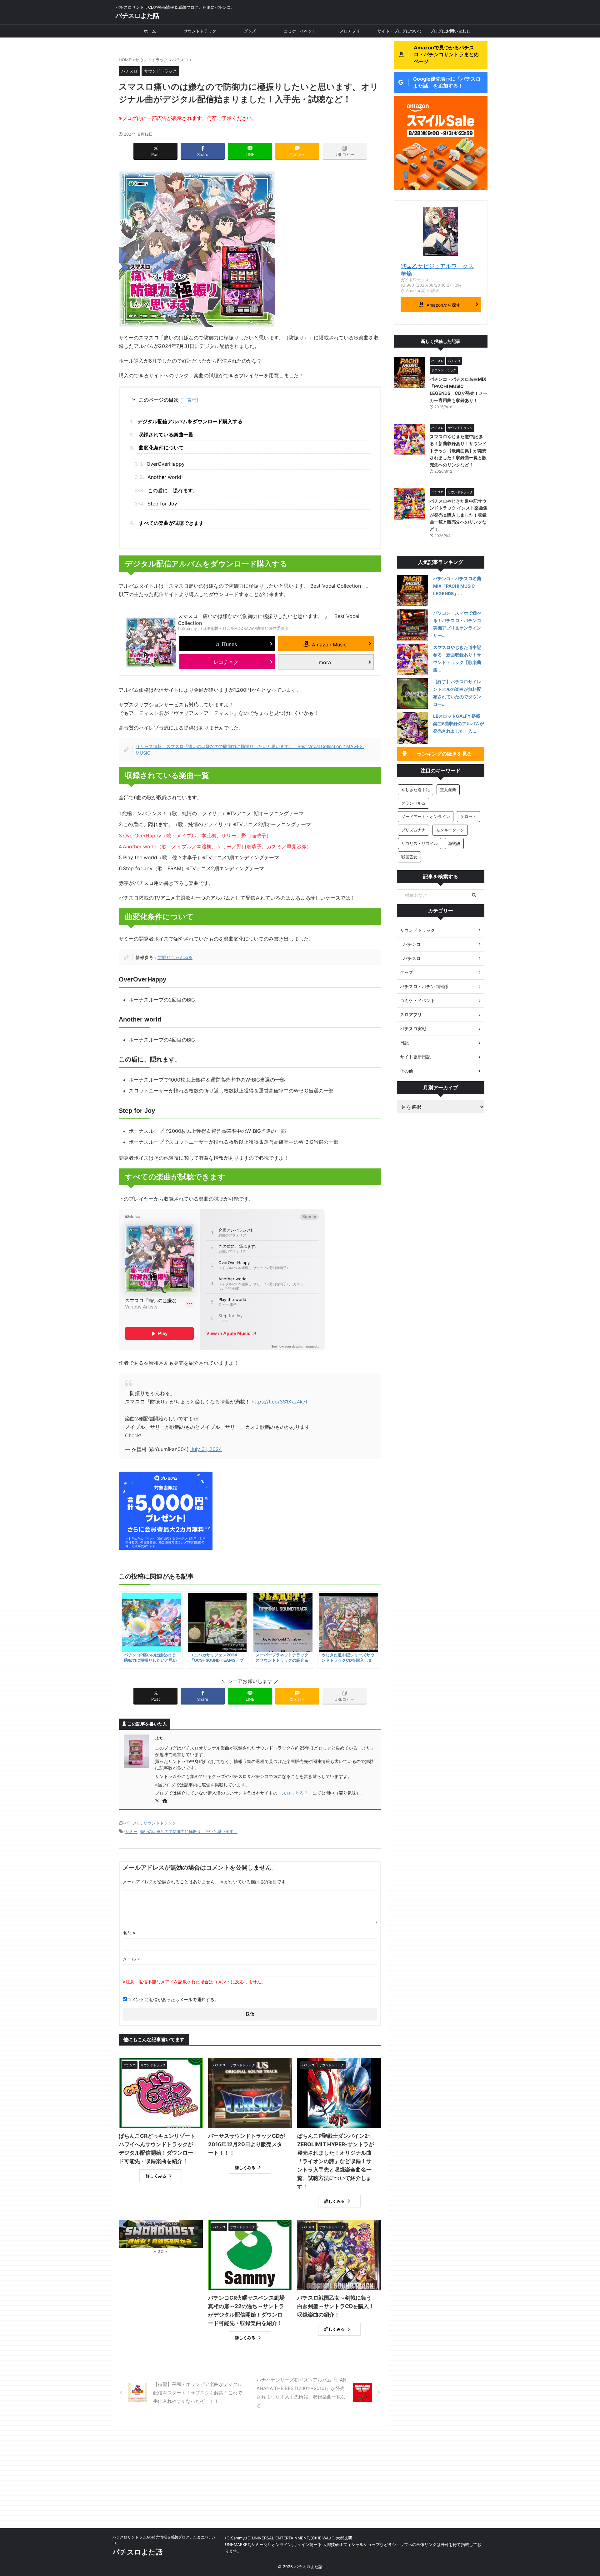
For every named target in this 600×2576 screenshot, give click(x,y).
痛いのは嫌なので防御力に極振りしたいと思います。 (189, 1831)
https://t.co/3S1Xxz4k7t (280, 1402)
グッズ (250, 31)
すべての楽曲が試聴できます (171, 523)
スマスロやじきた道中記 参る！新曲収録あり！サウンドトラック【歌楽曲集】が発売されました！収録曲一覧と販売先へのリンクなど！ (458, 451)
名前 (129, 1933)
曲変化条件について (161, 448)
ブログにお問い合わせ (450, 31)
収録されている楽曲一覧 (166, 434)
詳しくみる (156, 2176)
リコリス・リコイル (420, 843)
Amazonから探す (444, 305)
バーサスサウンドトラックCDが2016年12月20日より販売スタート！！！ (247, 2144)
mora (325, 662)
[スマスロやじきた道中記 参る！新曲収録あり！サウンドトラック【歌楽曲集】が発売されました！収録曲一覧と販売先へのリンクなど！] (412, 659)
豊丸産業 (448, 790)
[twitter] (158, 1801)
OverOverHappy (168, 464)
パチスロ (133, 1823)
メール (131, 1959)
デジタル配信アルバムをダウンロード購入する (190, 421)
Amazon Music (329, 645)
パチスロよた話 (137, 16)
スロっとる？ (295, 1793)
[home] (165, 1801)
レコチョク (226, 662)
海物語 (454, 843)
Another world (164, 477)
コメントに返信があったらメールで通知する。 (173, 1999)
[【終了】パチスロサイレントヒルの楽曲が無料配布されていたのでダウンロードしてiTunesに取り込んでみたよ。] (412, 694)
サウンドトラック (200, 31)
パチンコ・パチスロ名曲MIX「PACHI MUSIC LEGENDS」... (457, 586)
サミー (131, 1831)
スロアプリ (350, 31)
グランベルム (413, 803)
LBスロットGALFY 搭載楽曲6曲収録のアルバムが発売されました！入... (459, 723)
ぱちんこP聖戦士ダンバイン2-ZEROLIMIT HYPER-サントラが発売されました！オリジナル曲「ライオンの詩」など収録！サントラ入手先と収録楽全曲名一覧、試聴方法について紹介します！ (336, 2161)
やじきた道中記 (415, 790)
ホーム (150, 31)
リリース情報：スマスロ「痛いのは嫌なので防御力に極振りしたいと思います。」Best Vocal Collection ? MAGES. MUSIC (250, 750)
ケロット (468, 816)
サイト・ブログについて (400, 31)
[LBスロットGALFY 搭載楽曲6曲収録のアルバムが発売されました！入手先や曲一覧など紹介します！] (412, 728)
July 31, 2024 (206, 1449)
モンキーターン (450, 830)
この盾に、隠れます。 (173, 490)
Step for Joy (162, 504)
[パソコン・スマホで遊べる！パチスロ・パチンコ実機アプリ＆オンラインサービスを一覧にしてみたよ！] (412, 625)
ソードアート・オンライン (426, 816)
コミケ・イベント (300, 31)
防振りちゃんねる (175, 957)
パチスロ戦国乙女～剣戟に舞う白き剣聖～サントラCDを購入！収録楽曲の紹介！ (336, 2306)
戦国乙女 (409, 857)
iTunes (229, 644)
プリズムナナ (413, 830)
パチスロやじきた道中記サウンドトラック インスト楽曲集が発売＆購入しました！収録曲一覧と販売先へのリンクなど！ (459, 515)
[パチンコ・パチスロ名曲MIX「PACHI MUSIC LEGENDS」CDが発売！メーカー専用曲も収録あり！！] (412, 590)
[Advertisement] (300, 2481)
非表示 (189, 400)
